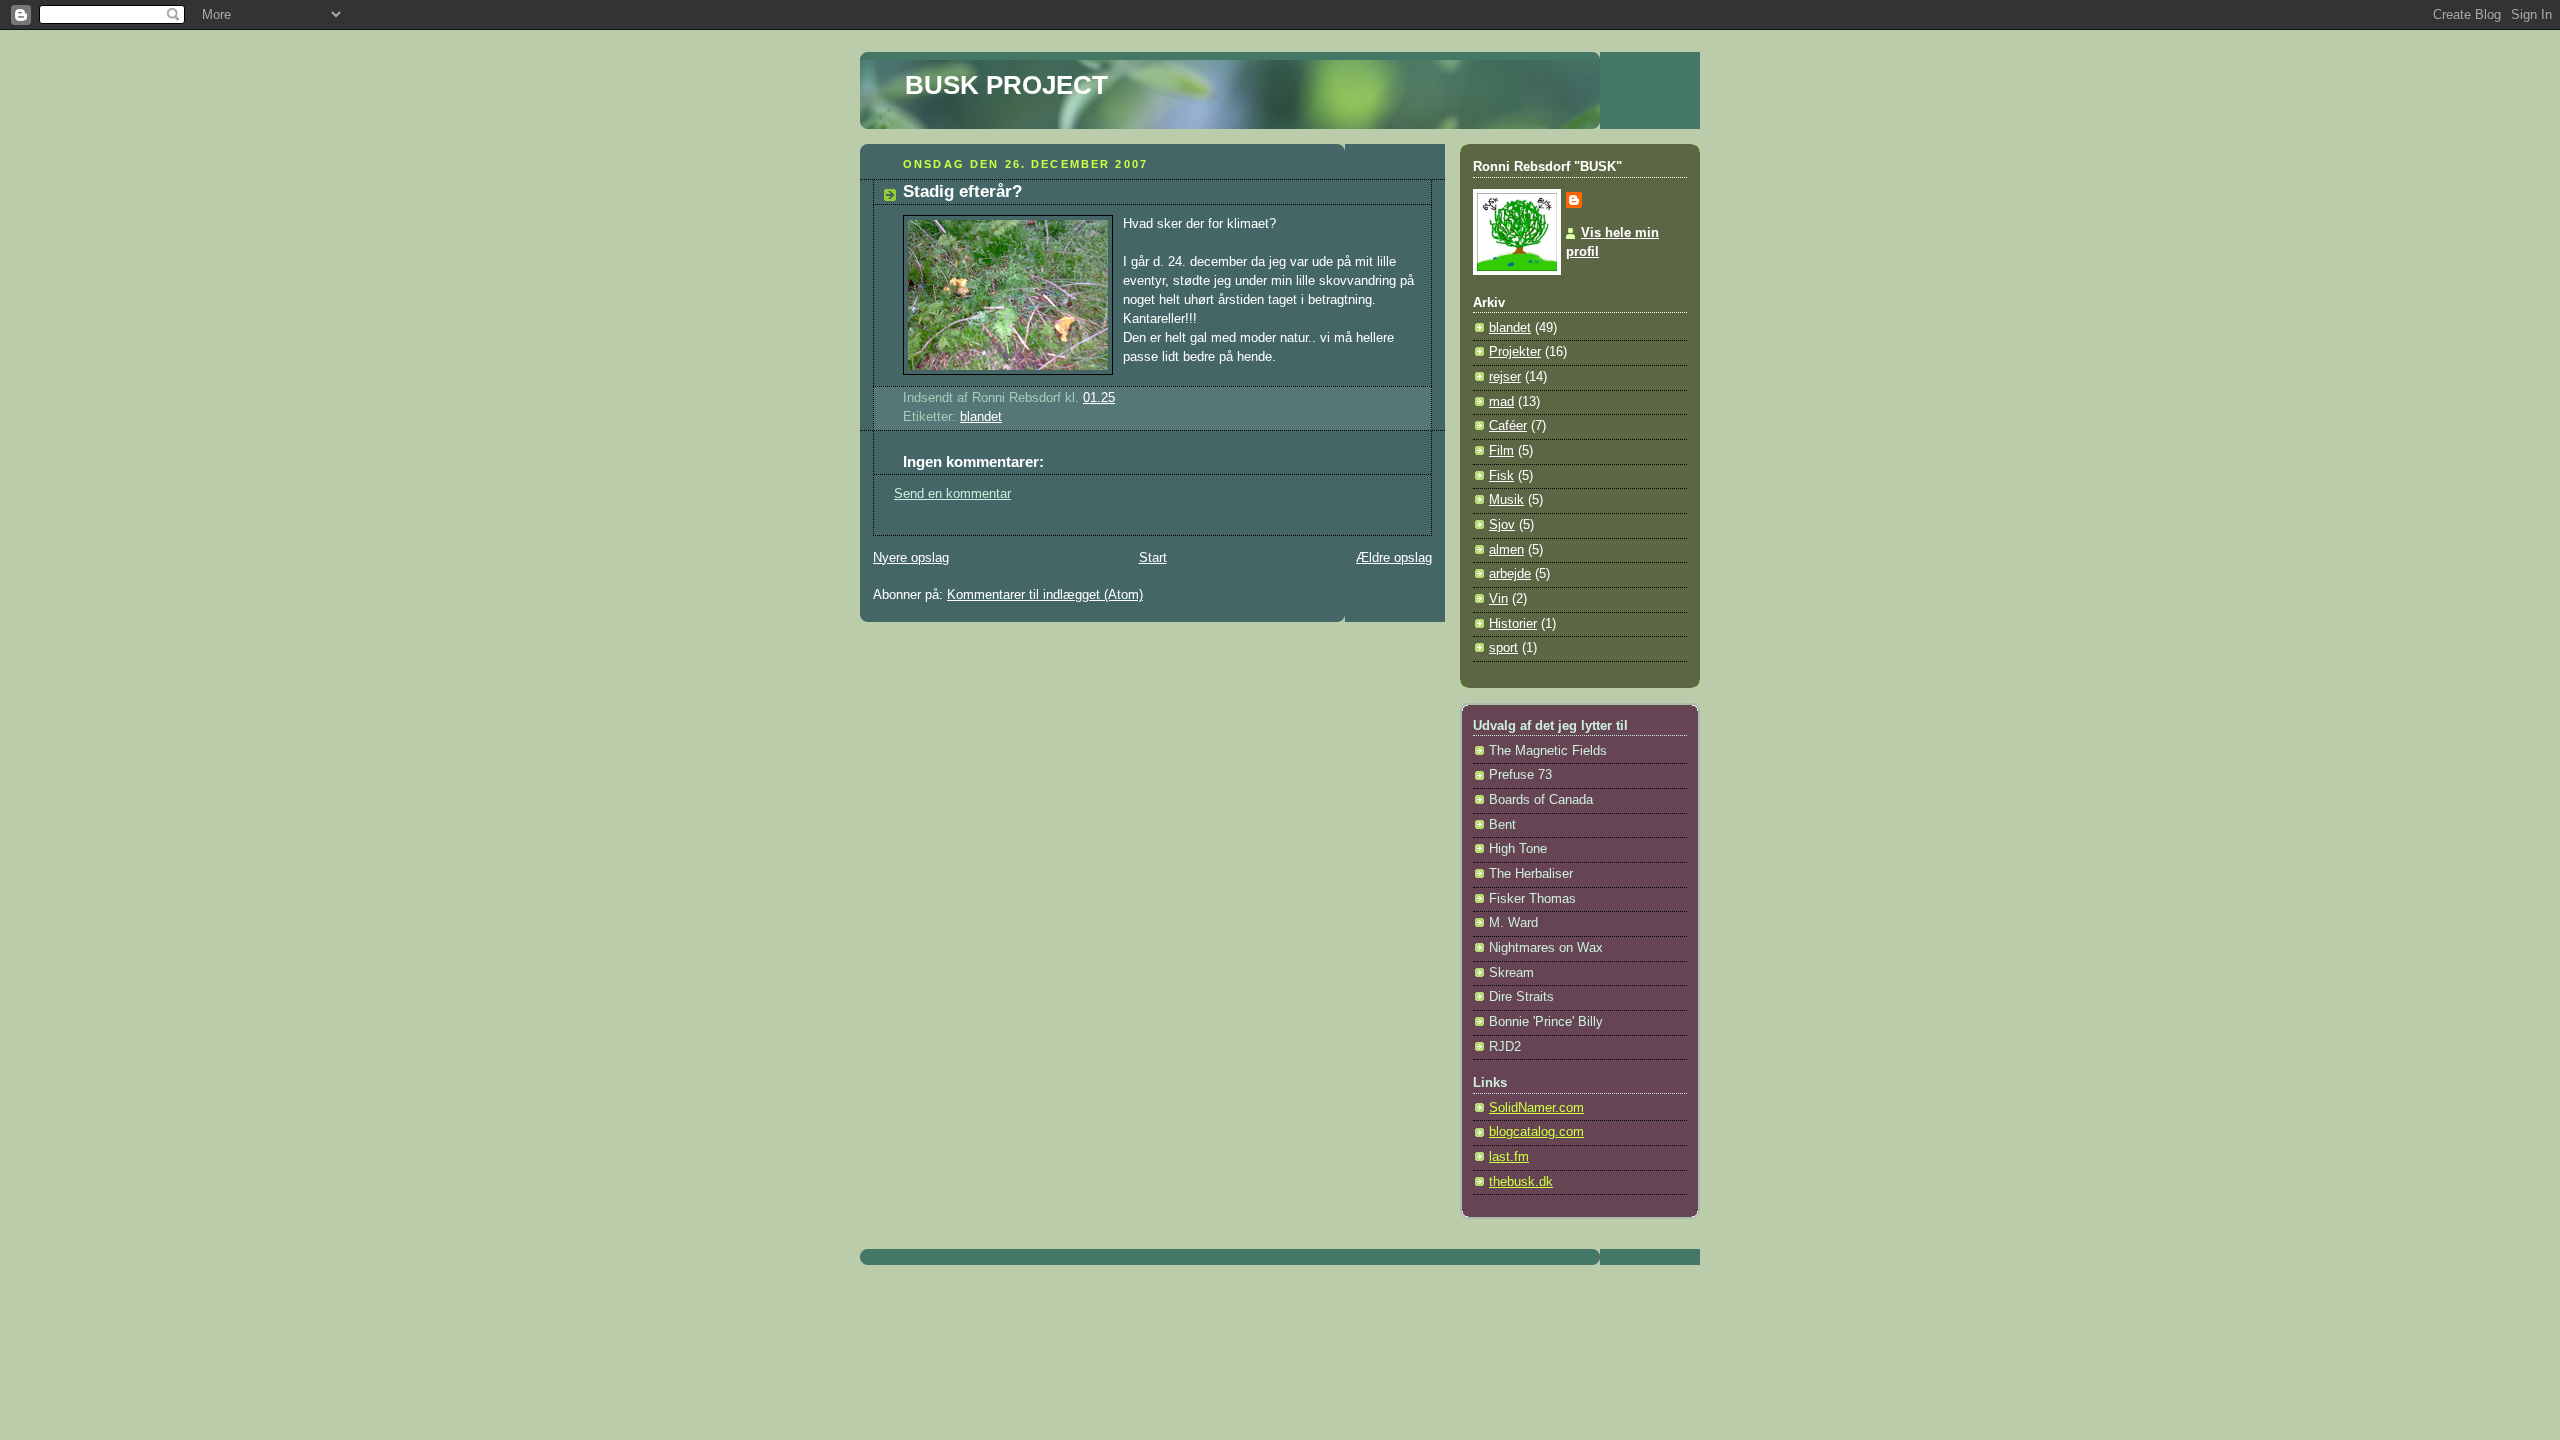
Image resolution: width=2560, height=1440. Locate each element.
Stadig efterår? (962, 191)
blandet (981, 417)
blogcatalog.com (1536, 1132)
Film (1501, 451)
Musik (1506, 500)
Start (1153, 558)
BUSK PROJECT (1006, 85)
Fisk (1501, 476)
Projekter (1515, 352)
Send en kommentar (952, 494)
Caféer (1508, 426)
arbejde (1510, 574)
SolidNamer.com (1536, 1108)
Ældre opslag (1394, 558)
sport (1503, 648)
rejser (1505, 377)
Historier (1513, 624)
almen (1506, 550)
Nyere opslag (911, 558)
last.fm (1509, 1157)
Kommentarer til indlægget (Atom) (1045, 595)
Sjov (1502, 525)
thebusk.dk (1521, 1182)
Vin (1498, 599)
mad (1501, 402)
